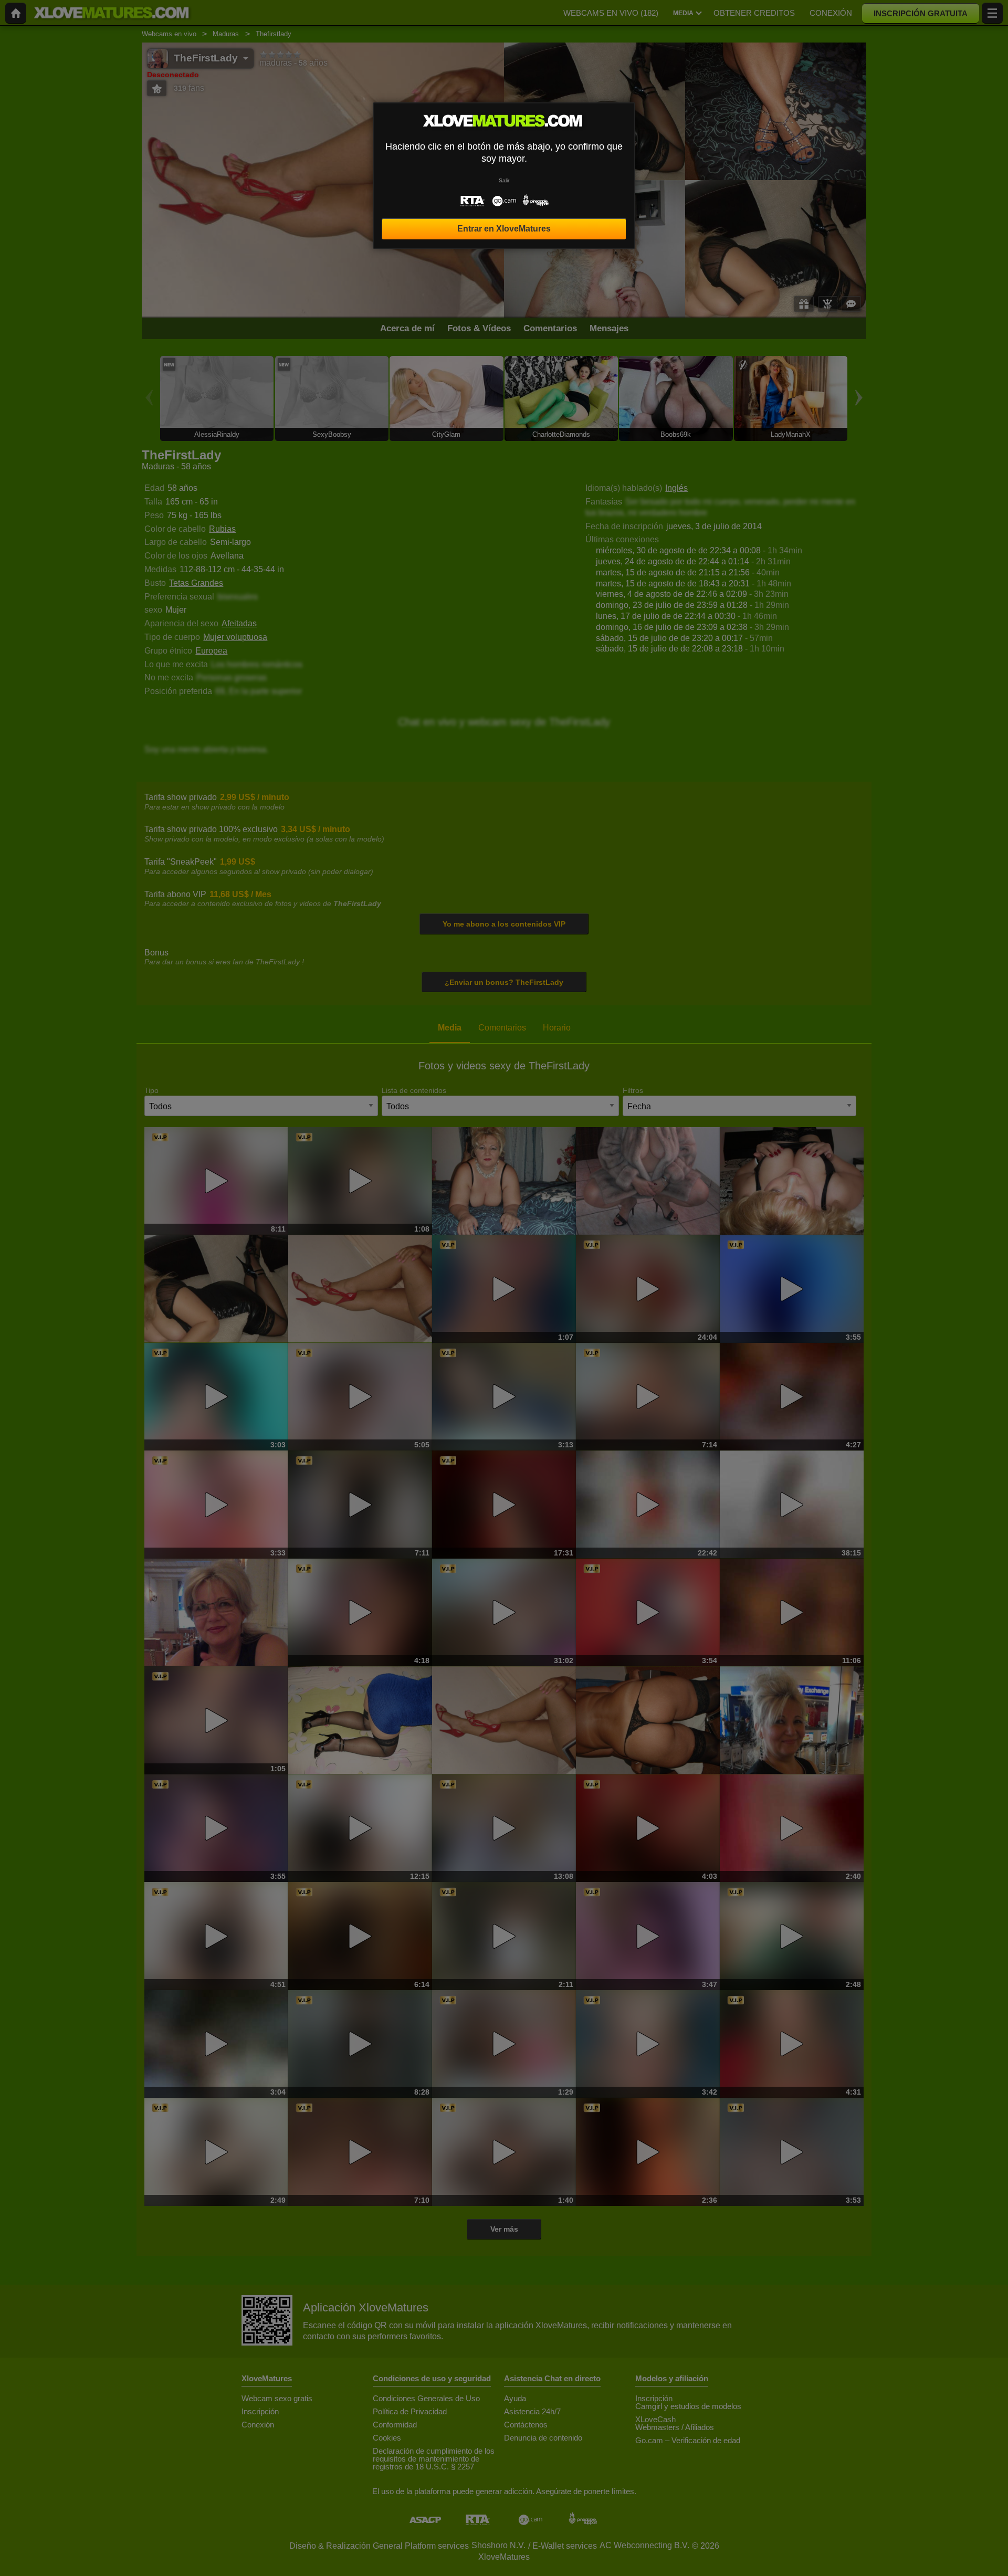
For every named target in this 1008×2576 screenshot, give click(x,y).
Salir (504, 180)
